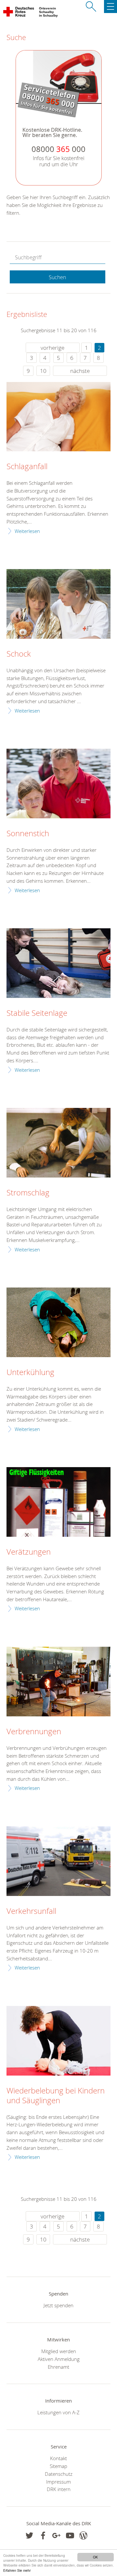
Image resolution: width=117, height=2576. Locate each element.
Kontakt (58, 2458)
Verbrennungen (34, 1732)
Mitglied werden (59, 2351)
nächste (80, 371)
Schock (19, 654)
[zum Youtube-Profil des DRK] (70, 2535)
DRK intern (59, 2489)
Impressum (58, 2482)
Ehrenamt (58, 2367)
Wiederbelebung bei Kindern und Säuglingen (56, 2096)
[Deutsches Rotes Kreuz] (19, 13)
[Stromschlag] (58, 1143)
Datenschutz (59, 2474)
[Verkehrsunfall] (58, 1861)
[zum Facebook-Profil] (29, 2535)
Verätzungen (29, 1552)
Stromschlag (28, 1193)
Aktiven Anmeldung (59, 2359)
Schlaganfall (27, 467)
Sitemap (58, 2466)
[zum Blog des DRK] (83, 2535)
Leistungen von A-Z (58, 2412)
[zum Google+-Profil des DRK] (56, 2535)
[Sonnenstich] (58, 783)
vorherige (52, 348)
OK (95, 2557)
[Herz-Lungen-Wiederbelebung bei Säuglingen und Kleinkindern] (58, 2041)
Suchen (57, 277)
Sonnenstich (28, 834)
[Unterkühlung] (58, 1322)
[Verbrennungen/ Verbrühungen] (58, 1681)
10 (43, 371)
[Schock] (58, 604)
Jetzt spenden (58, 2305)
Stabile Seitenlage (37, 1013)
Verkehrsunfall (31, 1911)
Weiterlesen (27, 531)
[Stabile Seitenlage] (58, 963)
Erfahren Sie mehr (17, 2570)
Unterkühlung (30, 1372)
